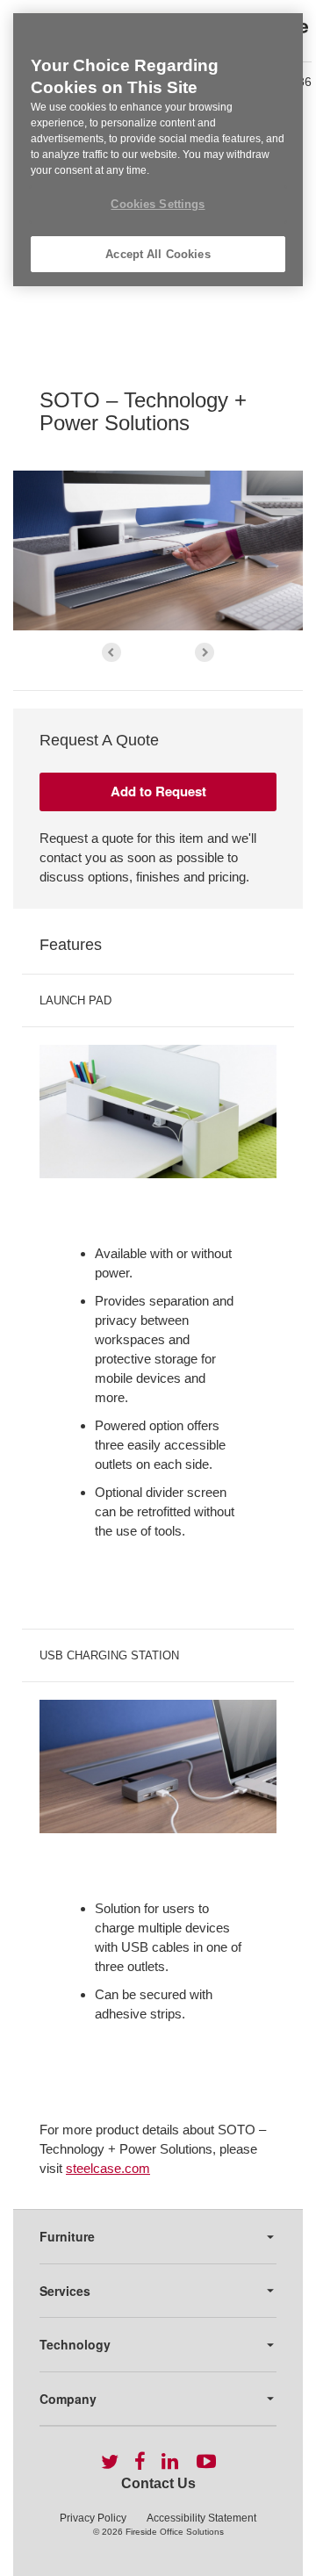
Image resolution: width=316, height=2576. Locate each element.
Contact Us (158, 2483)
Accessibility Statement (201, 2518)
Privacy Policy (93, 2518)
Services (65, 2291)
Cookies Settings (158, 204)
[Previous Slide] (111, 652)
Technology (75, 2344)
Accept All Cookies (158, 254)
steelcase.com (108, 2168)
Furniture (67, 2236)
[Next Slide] (205, 652)
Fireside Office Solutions (175, 2532)
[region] (158, 150)
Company (68, 2399)
